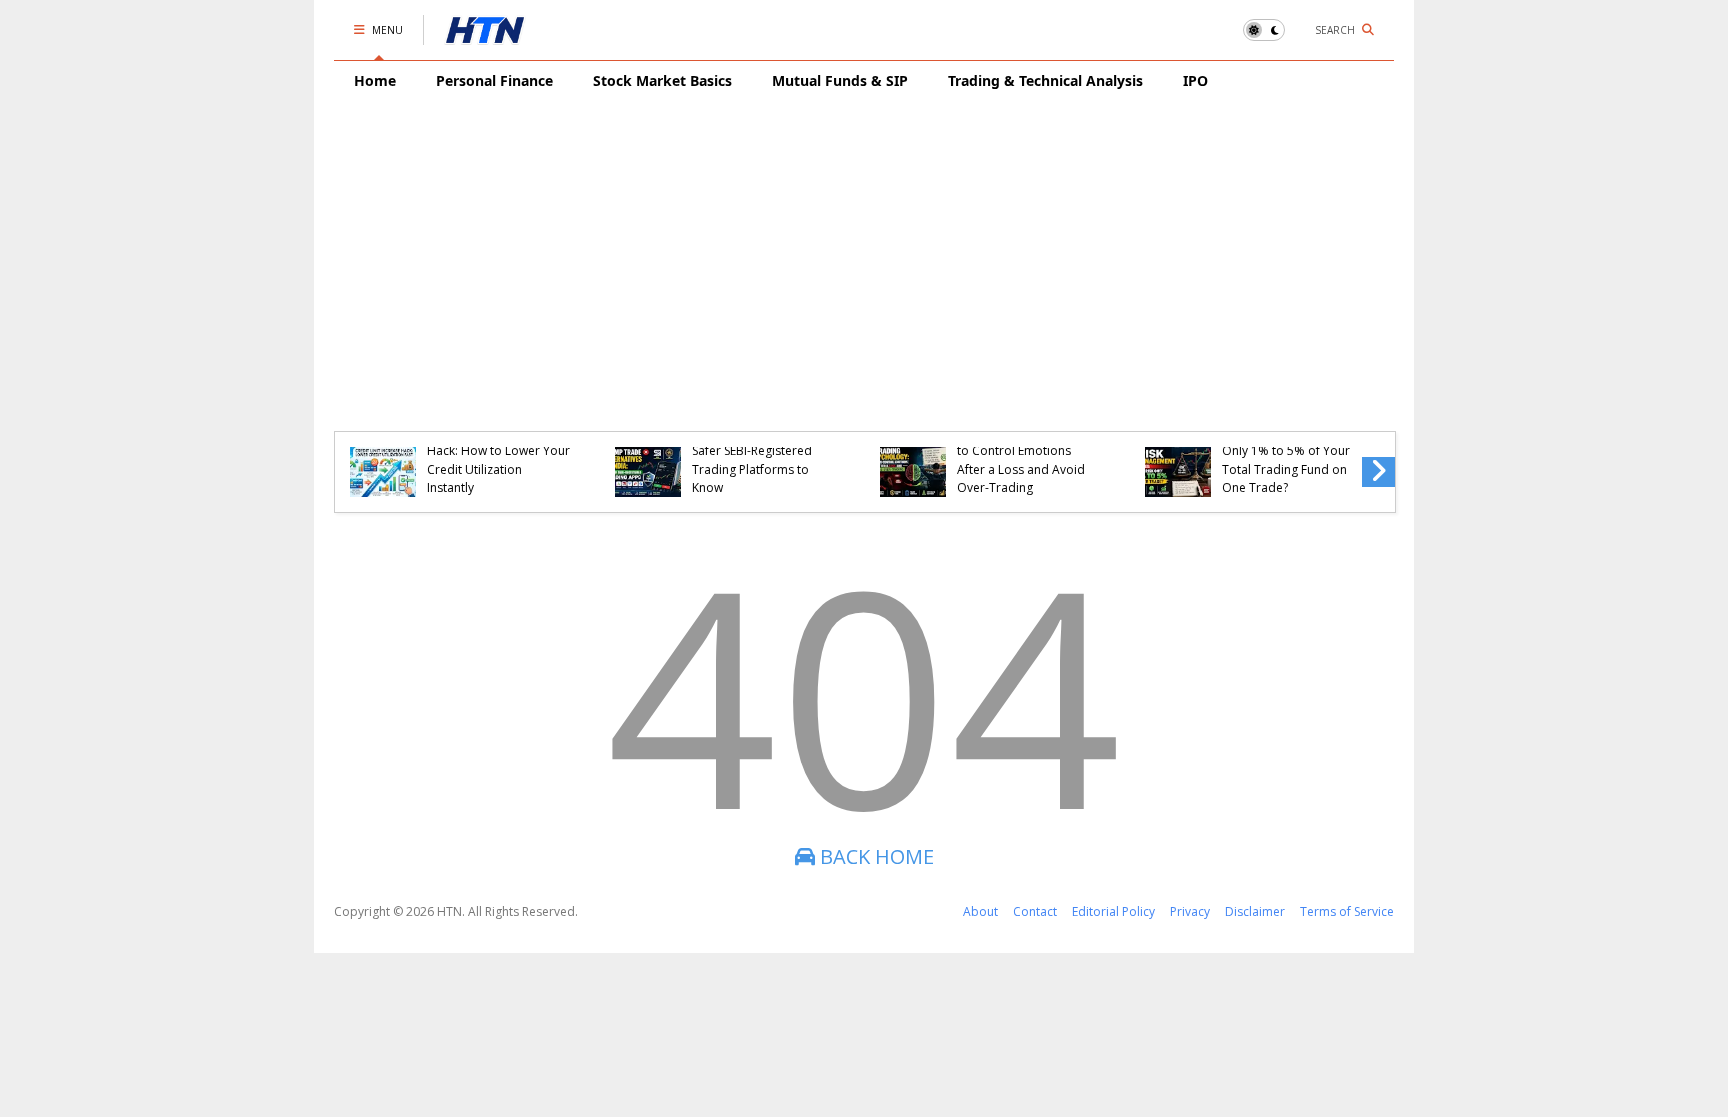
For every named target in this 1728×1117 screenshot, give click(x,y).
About (980, 911)
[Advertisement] (864, 251)
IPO (1195, 80)
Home (375, 80)
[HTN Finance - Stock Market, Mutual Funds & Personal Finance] (485, 35)
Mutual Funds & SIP (840, 80)
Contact (1035, 911)
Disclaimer (1255, 911)
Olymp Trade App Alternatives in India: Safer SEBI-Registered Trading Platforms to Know (752, 451)
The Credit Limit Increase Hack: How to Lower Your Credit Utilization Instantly (498, 460)
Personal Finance (494, 80)
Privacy (1190, 911)
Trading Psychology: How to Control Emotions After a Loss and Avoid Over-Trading (1028, 460)
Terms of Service (1347, 911)
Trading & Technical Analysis (1045, 80)
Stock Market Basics (662, 80)
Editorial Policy (1113, 911)
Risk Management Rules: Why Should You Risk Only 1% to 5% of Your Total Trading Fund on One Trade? (1289, 451)
